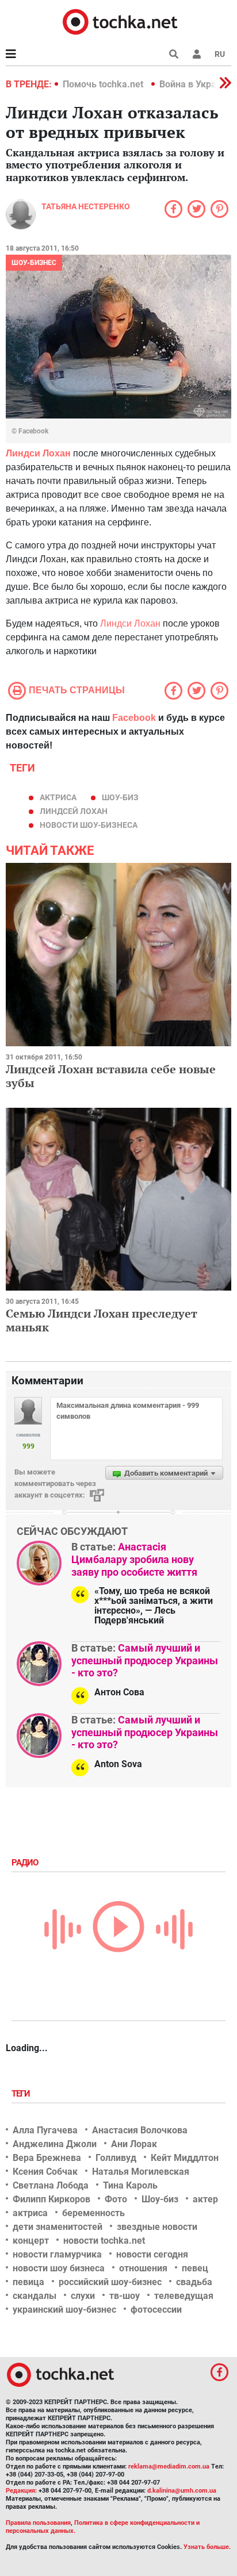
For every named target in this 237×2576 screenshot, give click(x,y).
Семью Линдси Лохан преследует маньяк (102, 1320)
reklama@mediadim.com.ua (169, 2466)
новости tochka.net (104, 2241)
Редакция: (21, 2491)
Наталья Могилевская (141, 2172)
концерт (31, 2241)
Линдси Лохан (130, 623)
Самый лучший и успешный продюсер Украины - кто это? (145, 1660)
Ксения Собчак (45, 2172)
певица (28, 2282)
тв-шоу (125, 2296)
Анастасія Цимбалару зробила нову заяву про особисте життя (134, 1559)
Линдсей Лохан (74, 811)
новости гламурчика (57, 2254)
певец (195, 2268)
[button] (197, 54)
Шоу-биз (120, 797)
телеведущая (184, 2296)
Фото (116, 2199)
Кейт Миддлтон (185, 2158)
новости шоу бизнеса (59, 2268)
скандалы (35, 2296)
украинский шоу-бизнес (64, 2310)
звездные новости (157, 2227)
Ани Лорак (134, 2144)
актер (205, 2199)
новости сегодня (152, 2254)
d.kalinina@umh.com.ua (182, 2491)
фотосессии (156, 2310)
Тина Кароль (130, 2185)
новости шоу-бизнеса (89, 825)
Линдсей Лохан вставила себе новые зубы (111, 1076)
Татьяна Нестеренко (86, 206)
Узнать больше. (207, 2547)
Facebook (134, 718)
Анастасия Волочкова (140, 2130)
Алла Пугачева (45, 2130)
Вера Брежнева (47, 2158)
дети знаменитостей (58, 2227)
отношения (143, 2268)
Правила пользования (38, 2523)
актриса (58, 797)
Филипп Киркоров (51, 2199)
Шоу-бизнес (34, 263)
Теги (22, 2094)
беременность (93, 2213)
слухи (83, 2296)
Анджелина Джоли (55, 2144)
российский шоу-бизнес (110, 2282)
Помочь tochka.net (104, 84)
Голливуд (116, 2158)
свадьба (194, 2282)
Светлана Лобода (51, 2185)
